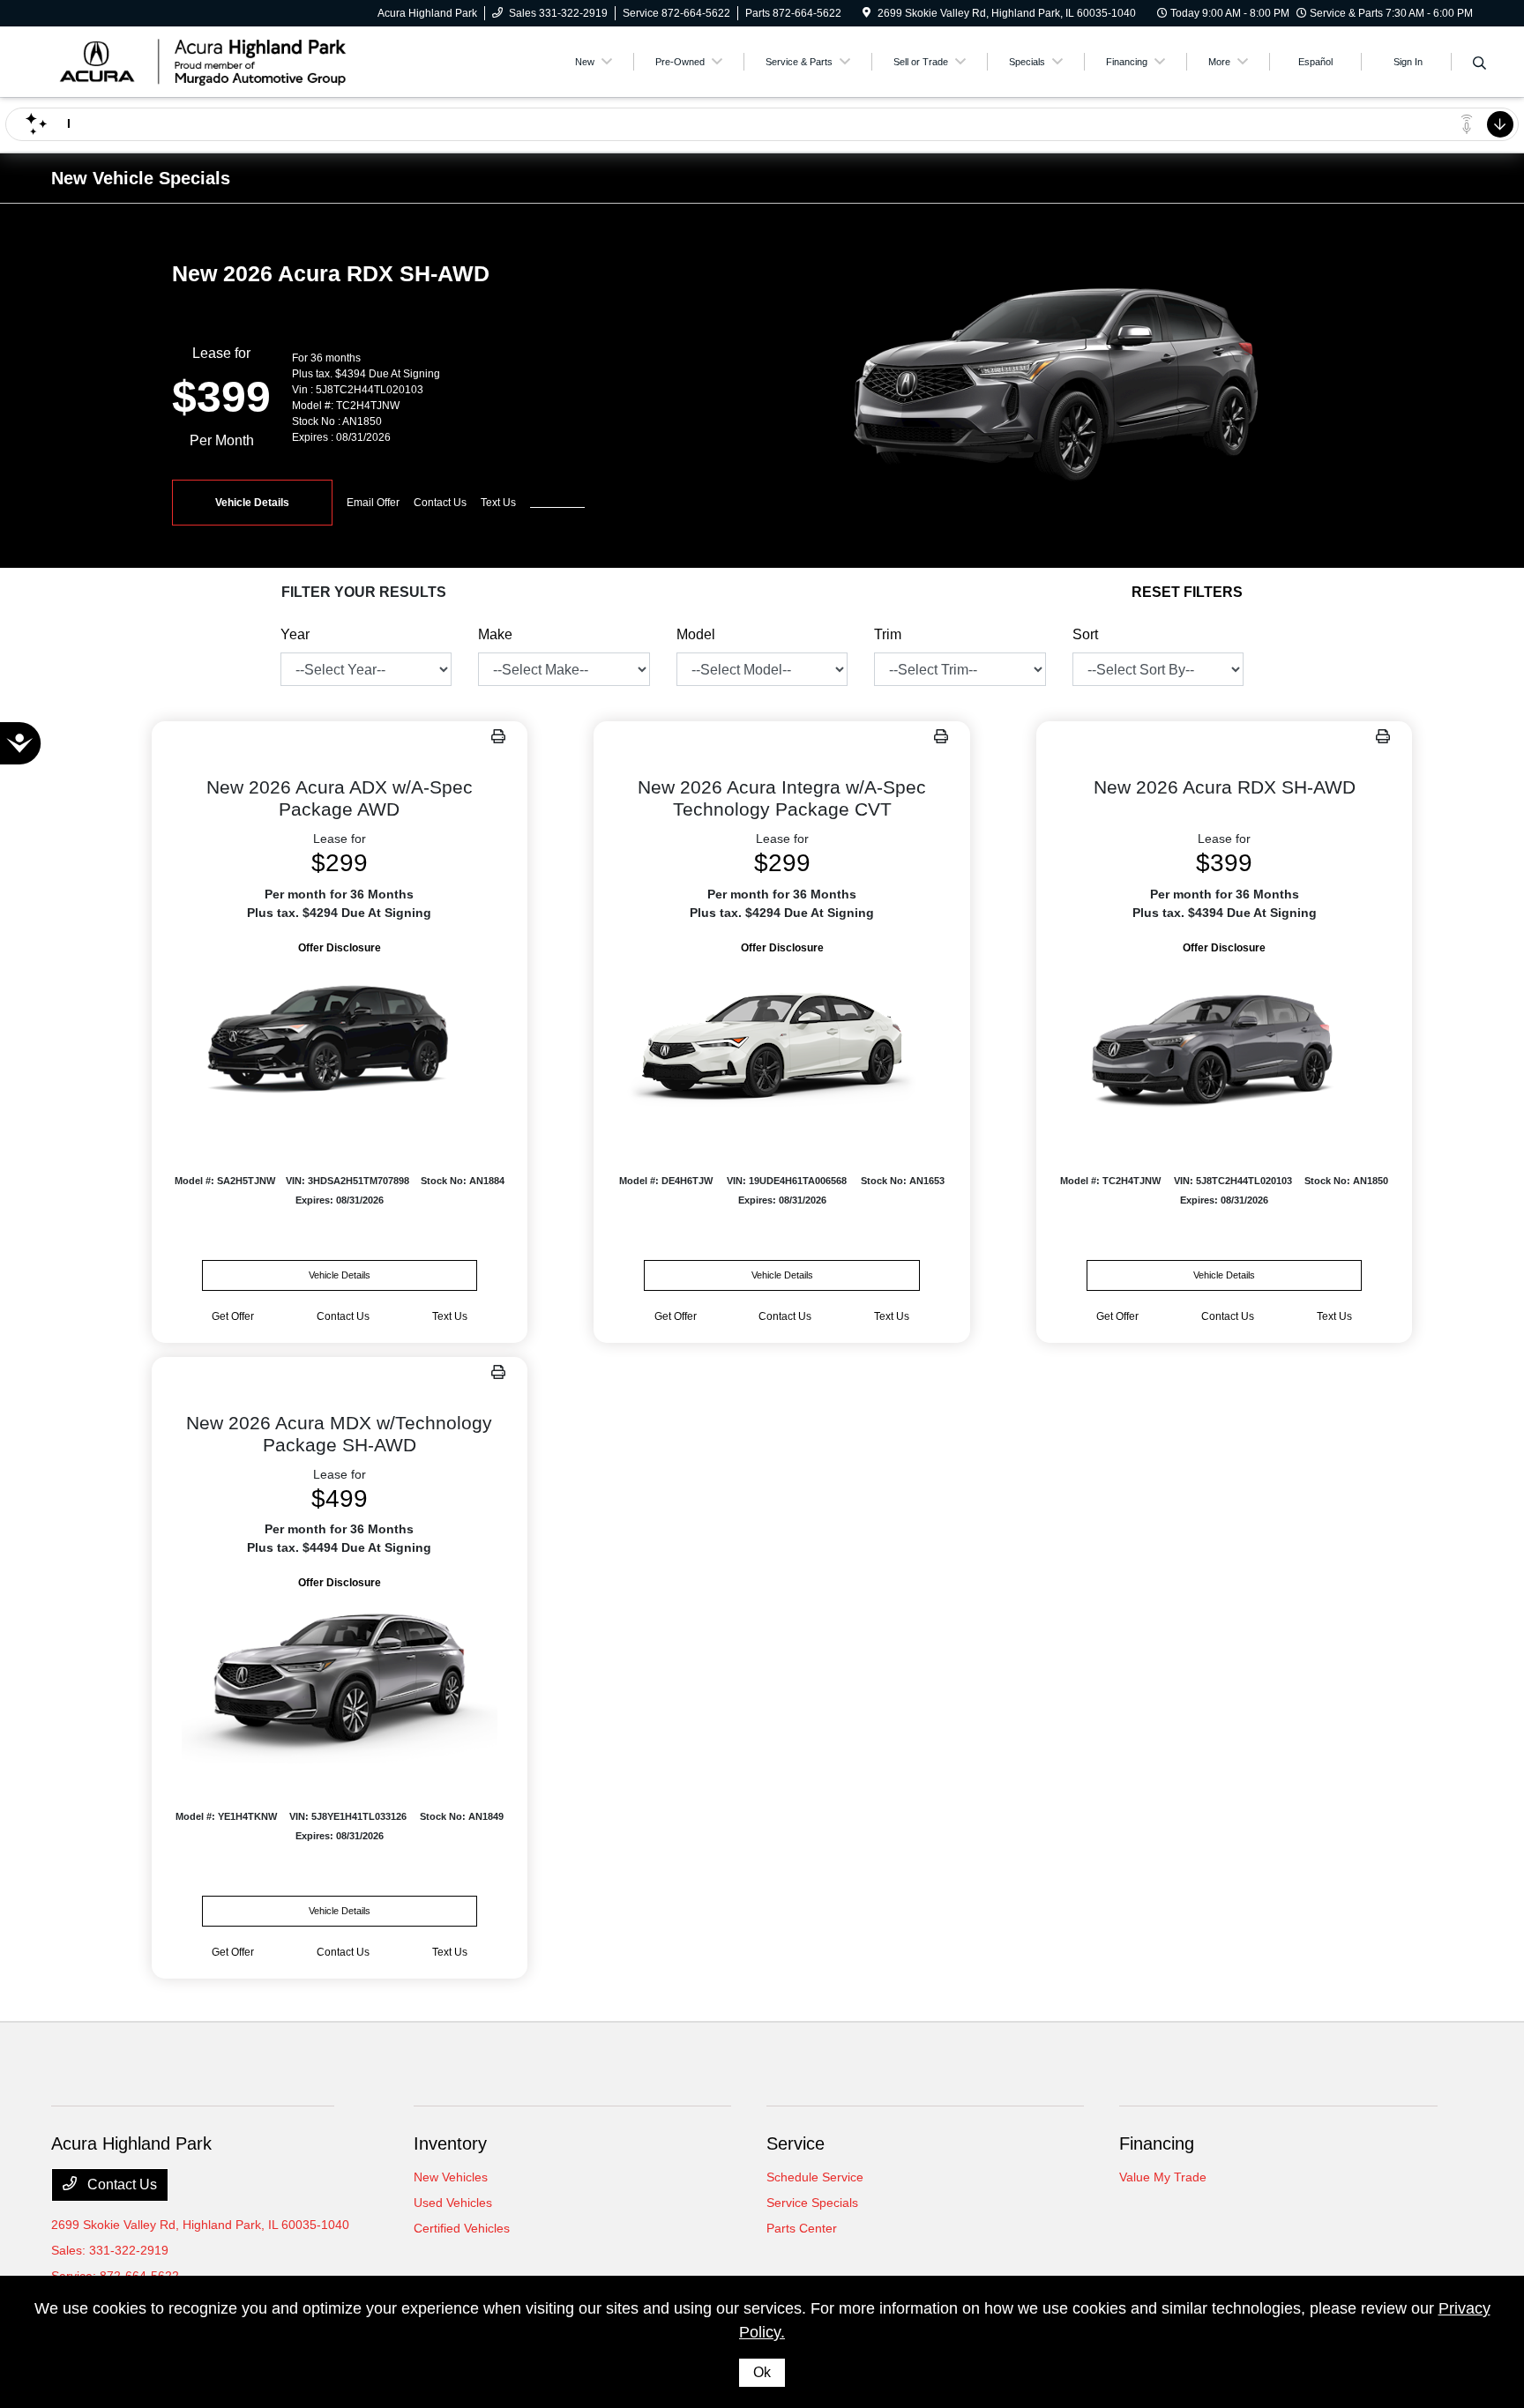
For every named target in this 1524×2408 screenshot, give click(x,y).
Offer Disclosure (340, 948)
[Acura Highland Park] (203, 60)
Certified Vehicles (462, 2228)
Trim (888, 634)
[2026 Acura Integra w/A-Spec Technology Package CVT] (782, 1043)
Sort (1085, 634)
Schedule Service (815, 2177)
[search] (1479, 64)
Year (295, 634)
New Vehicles (451, 2177)
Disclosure (557, 503)
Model (696, 634)
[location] (867, 13)
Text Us (450, 1316)
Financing (1157, 2143)
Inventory (450, 2143)
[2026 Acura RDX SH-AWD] (1225, 1043)
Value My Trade (1163, 2177)
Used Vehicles (453, 2203)
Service (796, 2143)
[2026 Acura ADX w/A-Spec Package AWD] (340, 1043)
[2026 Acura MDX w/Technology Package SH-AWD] (340, 1677)
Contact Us (120, 2184)
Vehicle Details (252, 503)
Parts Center (802, 2228)
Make (495, 634)
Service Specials (812, 2203)
